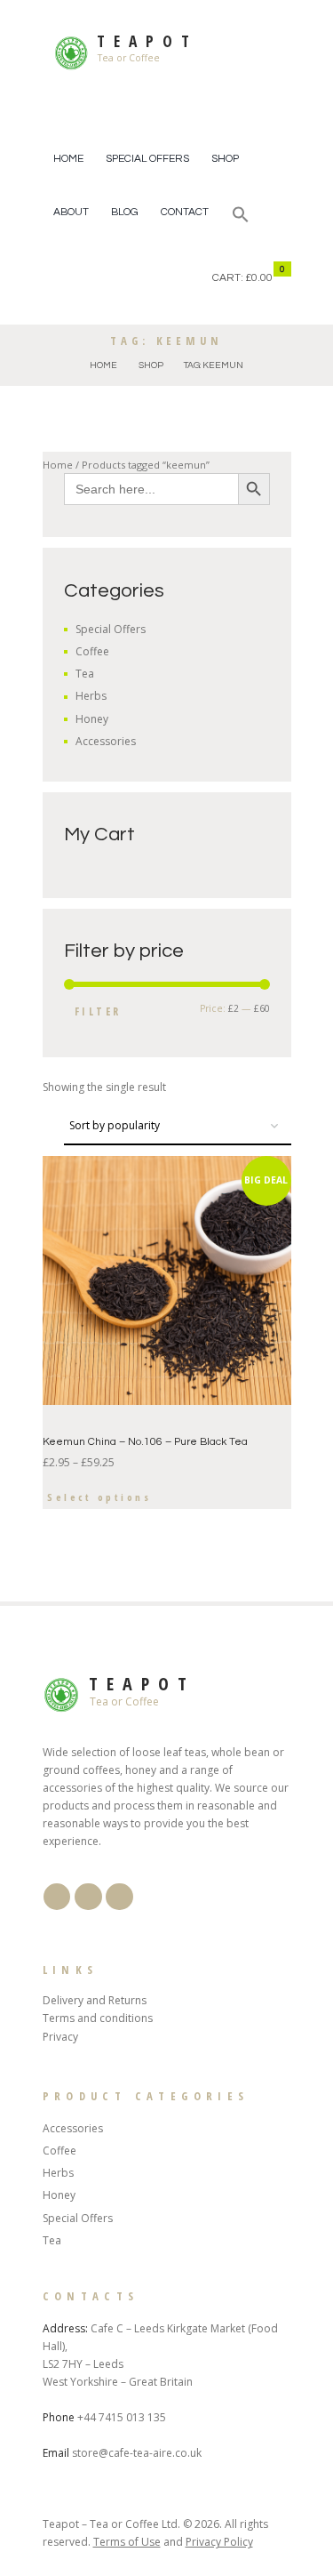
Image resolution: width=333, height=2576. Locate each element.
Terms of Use (127, 2542)
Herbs (91, 696)
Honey (92, 719)
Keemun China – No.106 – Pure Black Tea (145, 1442)
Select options (99, 1497)
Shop (225, 159)
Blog (125, 212)
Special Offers (147, 159)
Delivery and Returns (95, 2000)
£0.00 (259, 278)
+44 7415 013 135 (122, 2417)
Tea (85, 674)
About (71, 212)
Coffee (92, 651)
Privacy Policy (219, 2542)
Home (68, 159)
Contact (185, 212)
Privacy (60, 2037)
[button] (241, 217)
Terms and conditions (98, 2018)
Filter (98, 1011)
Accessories (106, 741)
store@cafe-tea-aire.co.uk (137, 2453)
